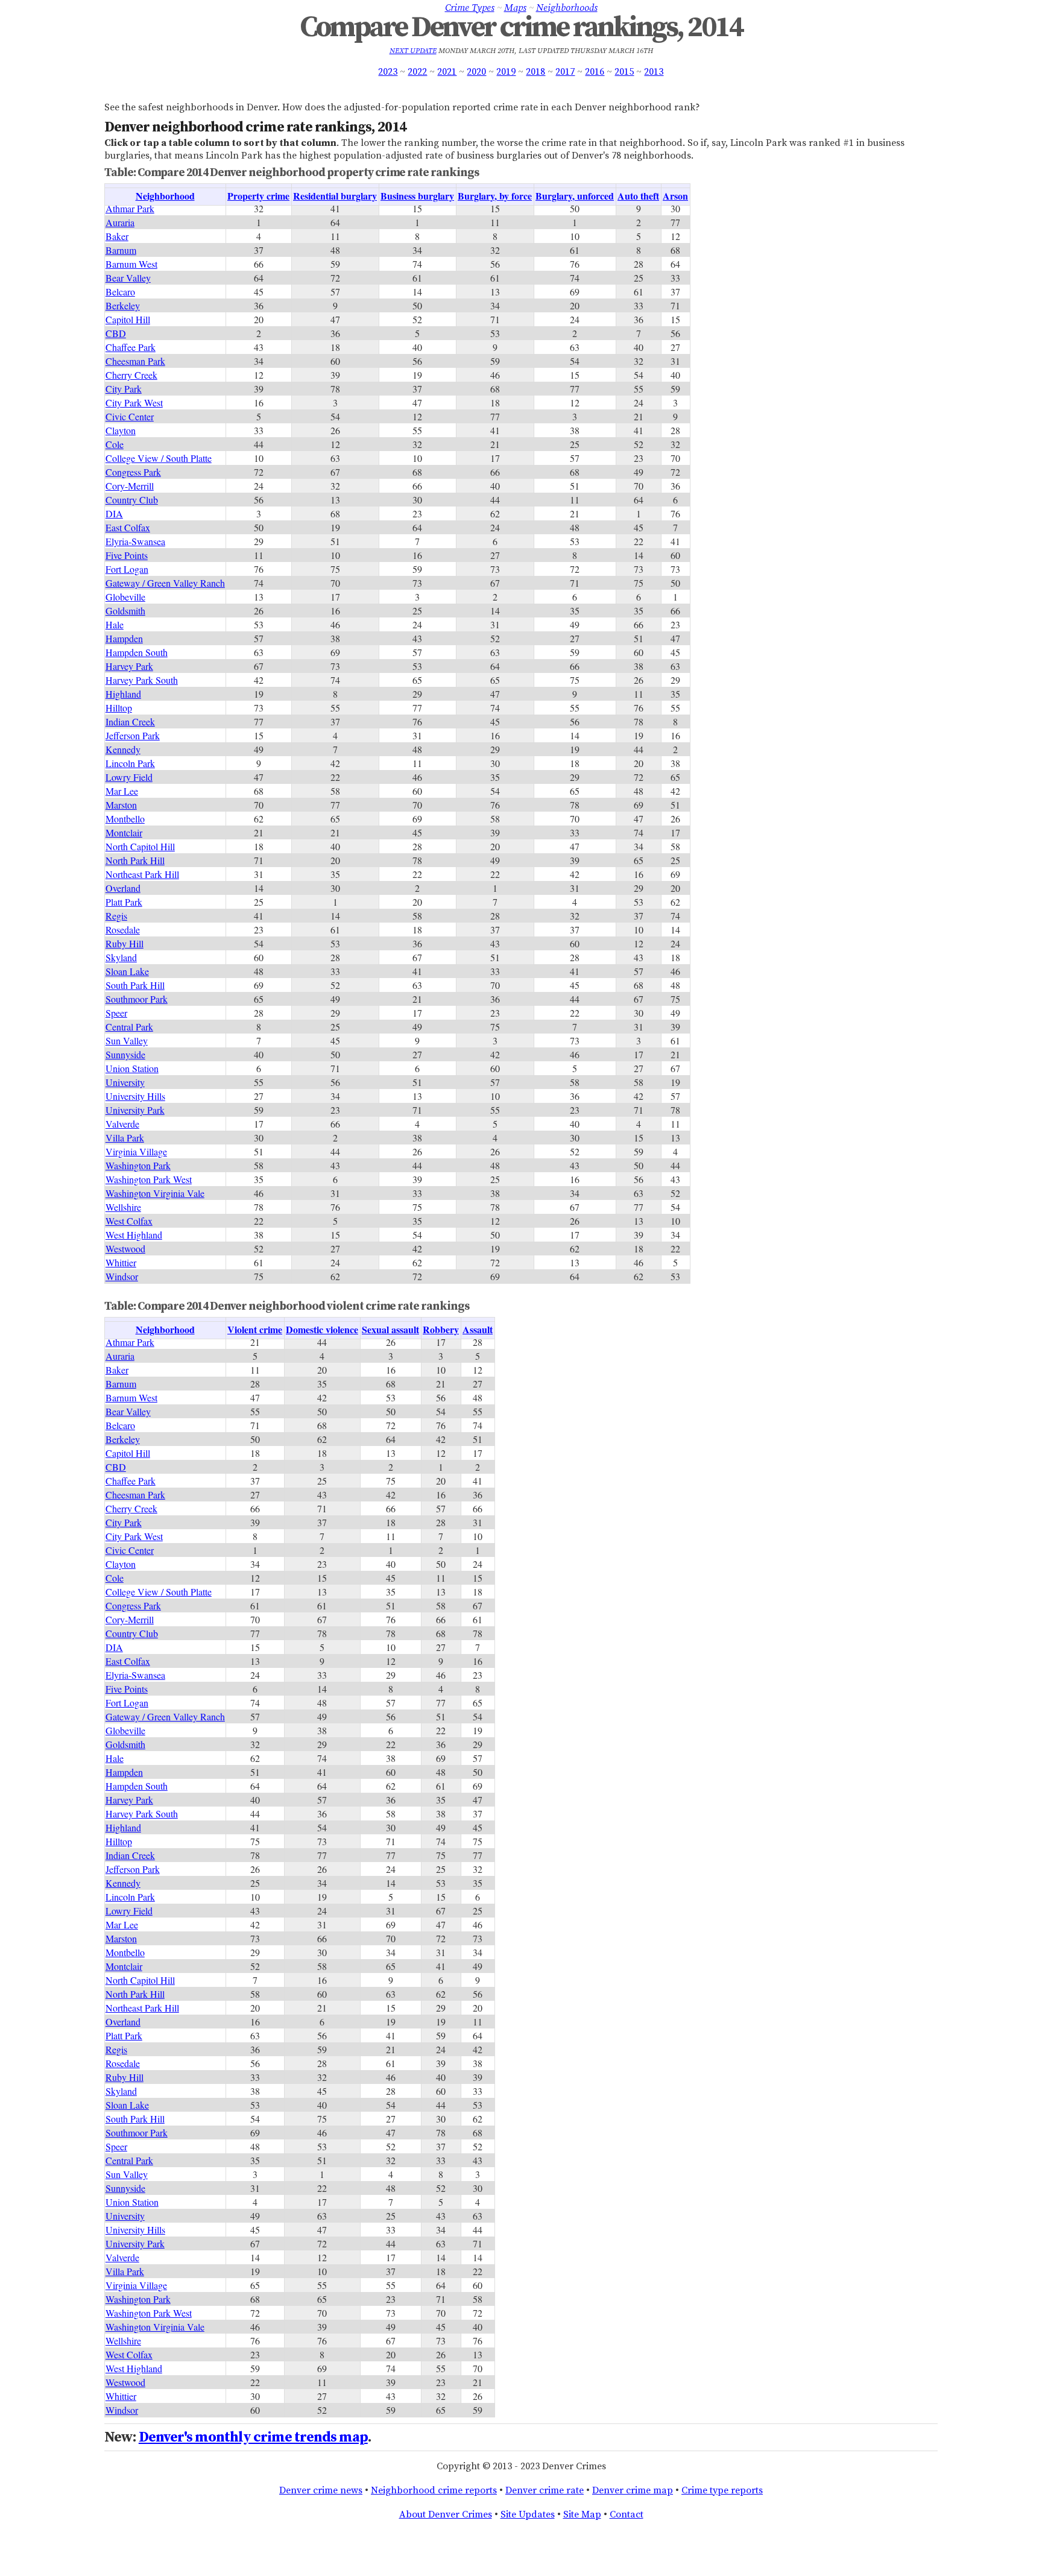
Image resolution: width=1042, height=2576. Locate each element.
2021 (447, 72)
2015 (624, 72)
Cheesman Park (135, 361)
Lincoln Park (130, 763)
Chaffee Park (131, 347)
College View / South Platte (159, 458)
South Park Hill (135, 985)
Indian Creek (130, 721)
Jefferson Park (133, 735)
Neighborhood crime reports (434, 2490)
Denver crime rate (545, 2490)
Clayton (121, 430)
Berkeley (123, 305)
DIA (114, 513)
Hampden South (137, 652)
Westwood (125, 1249)
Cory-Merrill (130, 486)
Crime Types (470, 8)
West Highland (134, 1235)
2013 (654, 72)
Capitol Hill (128, 319)
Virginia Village (136, 1151)
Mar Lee (122, 791)
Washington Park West (149, 1179)
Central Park (129, 1027)
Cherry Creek (131, 375)
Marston (121, 805)
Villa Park (125, 1138)
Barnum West (131, 264)
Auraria (120, 222)
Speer (116, 1013)
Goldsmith (125, 611)
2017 (565, 72)
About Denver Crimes (446, 2514)
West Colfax (129, 1221)
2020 (476, 72)
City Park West (134, 402)
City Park (124, 389)
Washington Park (138, 1165)
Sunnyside (125, 1054)
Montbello (125, 819)
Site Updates (528, 2514)
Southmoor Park (137, 999)
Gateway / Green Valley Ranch (165, 583)
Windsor (122, 1276)
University (125, 1082)
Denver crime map (633, 2490)
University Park (135, 1110)
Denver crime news (321, 2490)
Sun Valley (127, 1040)
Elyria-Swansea (135, 541)
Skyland (121, 957)
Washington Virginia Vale (155, 1193)
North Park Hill (135, 860)
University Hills (135, 1096)
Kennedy (123, 749)
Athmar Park (130, 208)
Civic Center (130, 416)
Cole (115, 444)
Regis (116, 916)
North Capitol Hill (140, 846)
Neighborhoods (567, 8)
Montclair (124, 832)
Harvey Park (129, 666)
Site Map (582, 2514)
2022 (417, 72)
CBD (116, 333)
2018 (535, 72)
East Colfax (128, 527)
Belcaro (120, 292)
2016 (595, 72)
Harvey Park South (142, 680)
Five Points (127, 555)
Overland (123, 888)
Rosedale (123, 930)
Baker (117, 236)
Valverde (122, 1124)
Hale (115, 624)
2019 (506, 72)
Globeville (125, 597)
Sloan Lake (127, 971)
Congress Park (133, 472)
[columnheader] (166, 197)
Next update (413, 51)
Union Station (132, 1068)
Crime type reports (722, 2490)
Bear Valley (128, 278)
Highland (123, 694)
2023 (388, 72)
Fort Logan (127, 569)
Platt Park (124, 902)
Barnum (121, 250)
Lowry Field (129, 777)
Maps (515, 8)
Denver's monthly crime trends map (253, 2437)
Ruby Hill (125, 943)
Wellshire (123, 1207)
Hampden (124, 638)
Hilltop (119, 708)
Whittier (121, 1262)
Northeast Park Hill (142, 874)
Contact (627, 2514)
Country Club (132, 500)
